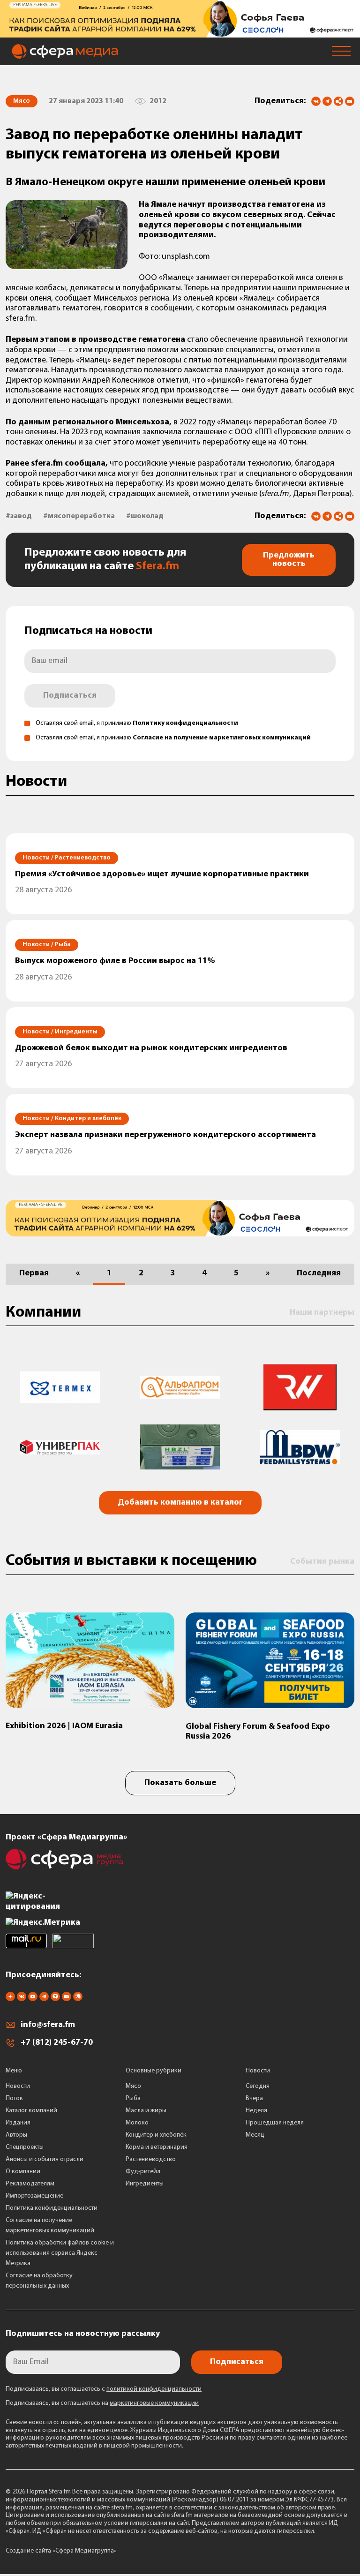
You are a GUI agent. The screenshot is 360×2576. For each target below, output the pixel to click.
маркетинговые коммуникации (154, 2403)
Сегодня (258, 2086)
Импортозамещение (34, 2196)
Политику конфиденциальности (185, 723)
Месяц (255, 2135)
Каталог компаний (31, 2111)
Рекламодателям (30, 2184)
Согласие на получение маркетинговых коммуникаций (222, 738)
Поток (14, 2098)
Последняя (319, 1273)
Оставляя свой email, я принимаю (137, 723)
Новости (18, 2086)
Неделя (256, 2111)
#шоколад (145, 516)
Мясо (133, 2086)
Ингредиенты (145, 2184)
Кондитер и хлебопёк (156, 2135)
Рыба (133, 2098)
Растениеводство (151, 2159)
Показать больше (180, 1783)
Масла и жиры (146, 2111)
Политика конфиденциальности (52, 2208)
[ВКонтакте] (316, 101)
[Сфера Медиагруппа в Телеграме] (44, 1999)
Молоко (137, 2123)
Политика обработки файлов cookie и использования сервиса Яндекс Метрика (60, 2253)
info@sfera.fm (48, 2025)
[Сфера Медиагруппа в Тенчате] (55, 1999)
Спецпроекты (25, 2147)
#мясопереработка (79, 516)
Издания (18, 2123)
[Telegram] (327, 101)
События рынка (322, 1562)
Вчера (254, 2098)
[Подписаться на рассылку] (350, 102)
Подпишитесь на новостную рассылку (83, 2334)
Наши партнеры (322, 1313)
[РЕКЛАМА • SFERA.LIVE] (180, 33)
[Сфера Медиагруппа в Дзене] (10, 1999)
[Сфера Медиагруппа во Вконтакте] (22, 1999)
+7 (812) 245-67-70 (57, 2043)
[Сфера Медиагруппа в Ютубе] (33, 1999)
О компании (23, 2172)
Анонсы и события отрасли (45, 2159)
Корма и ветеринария (157, 2147)
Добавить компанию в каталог (180, 1503)
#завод (19, 516)
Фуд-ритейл (143, 2172)
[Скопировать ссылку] (338, 102)
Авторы (16, 2135)
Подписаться (70, 696)
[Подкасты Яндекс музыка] (78, 1999)
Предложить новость (289, 560)
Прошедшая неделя (275, 2123)
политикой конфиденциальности (154, 2389)
